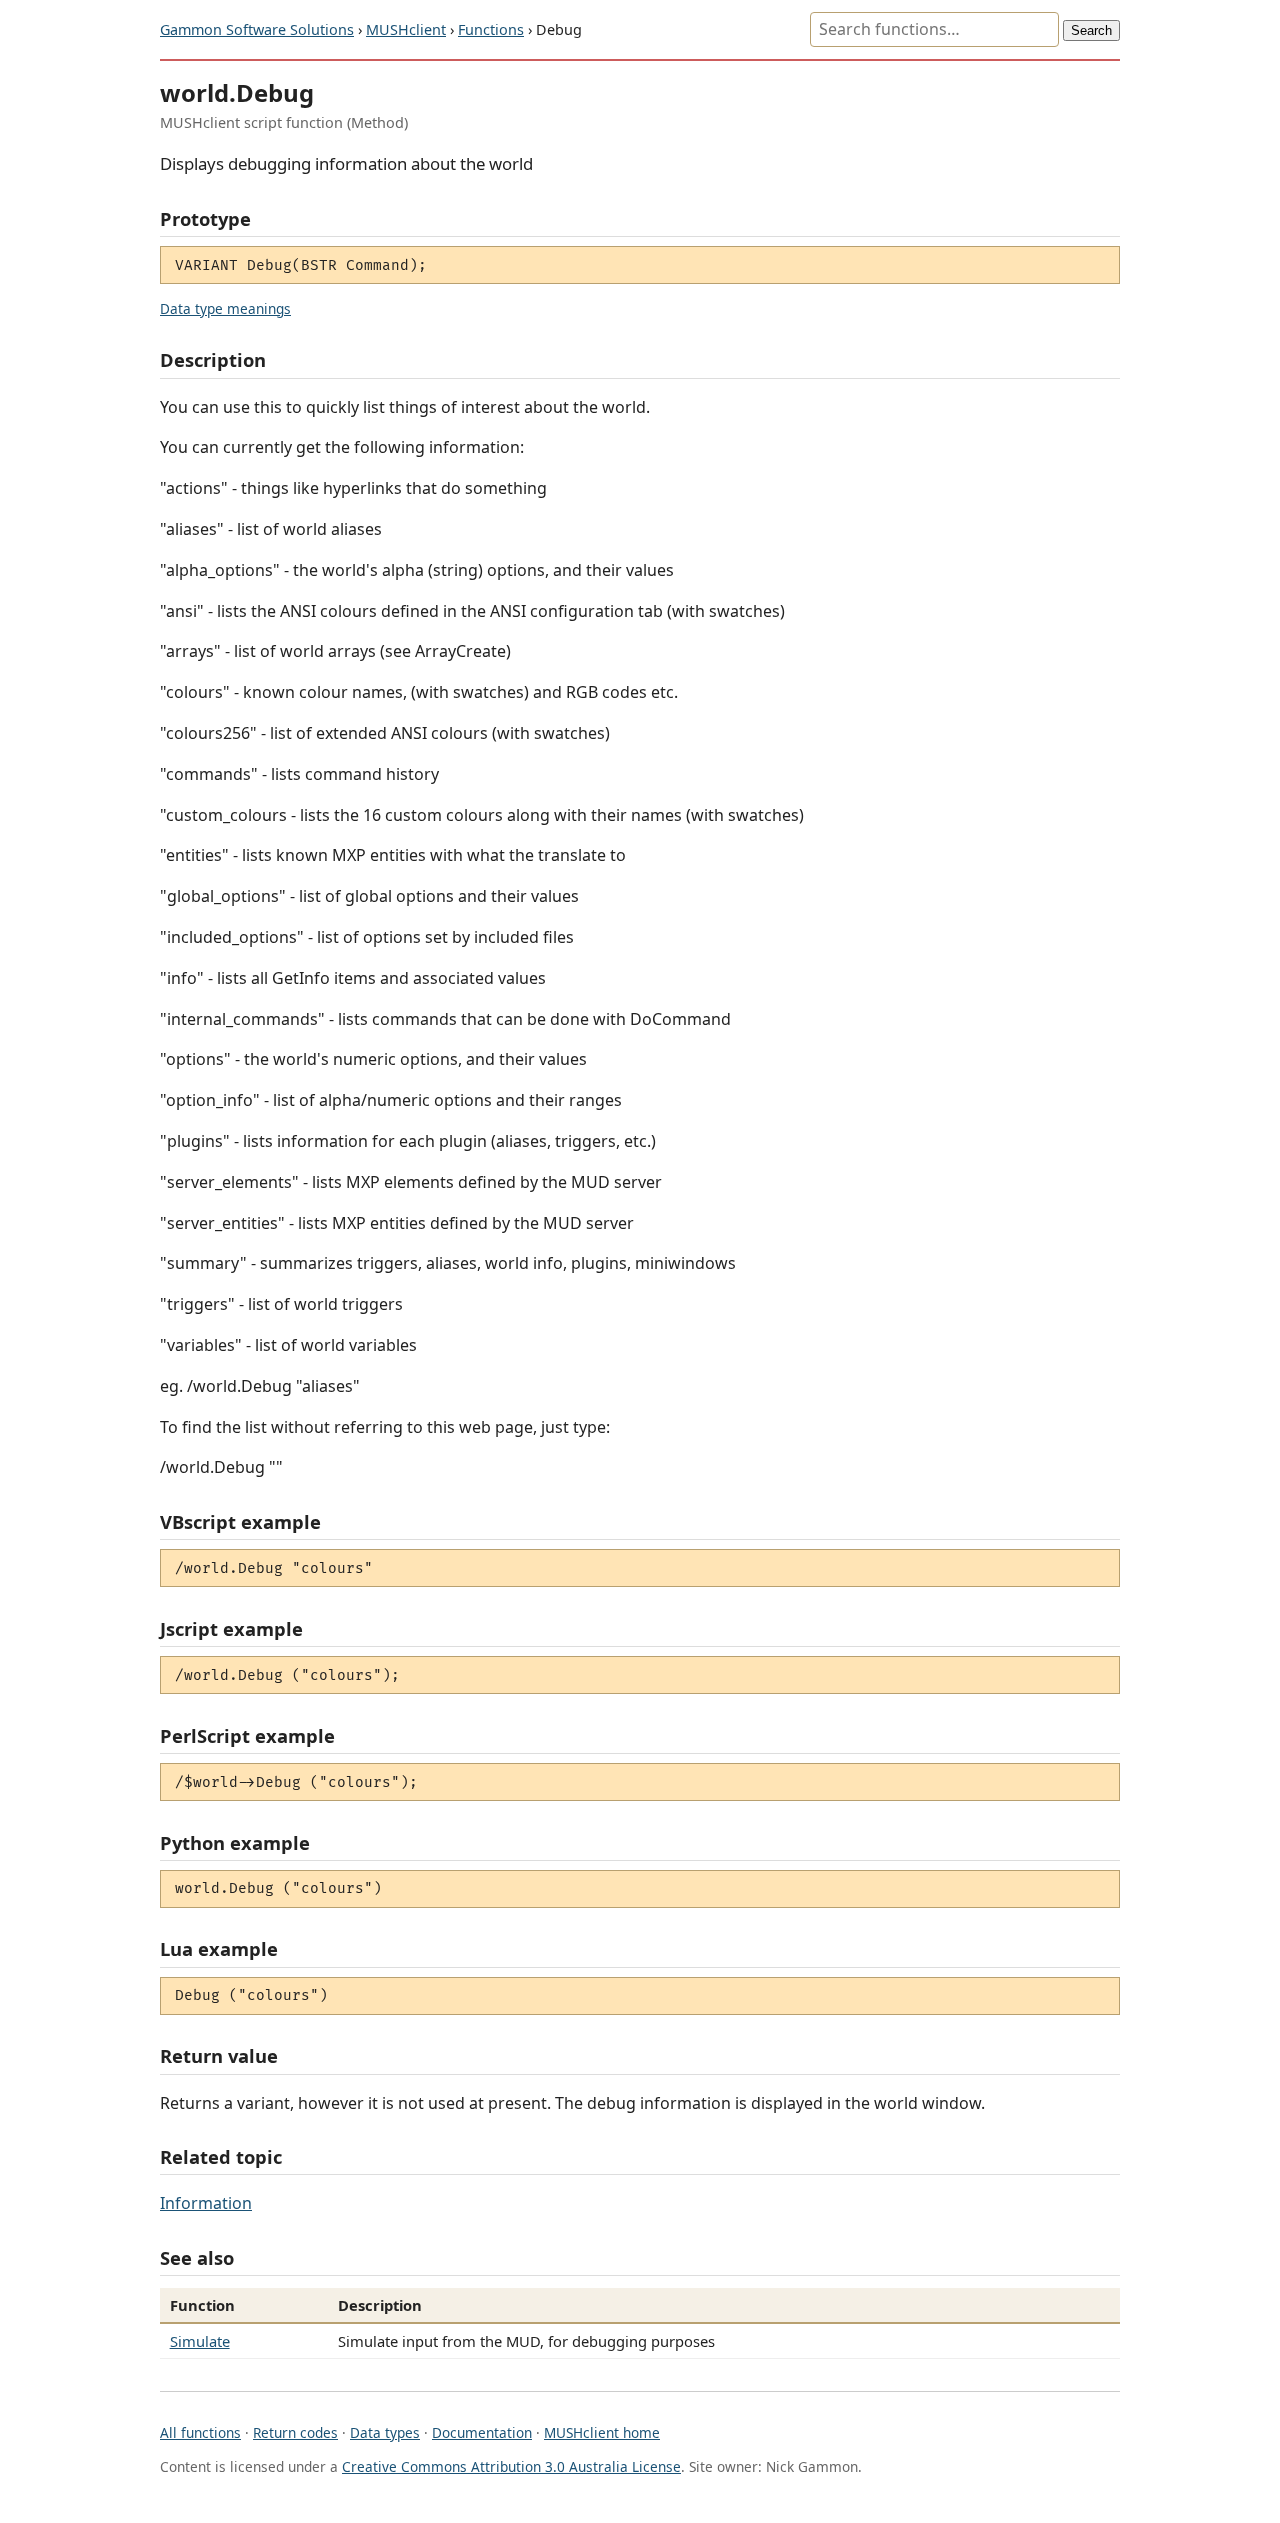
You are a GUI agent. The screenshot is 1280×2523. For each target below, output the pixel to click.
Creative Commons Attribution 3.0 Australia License (511, 2466)
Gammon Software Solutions (257, 29)
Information (206, 2203)
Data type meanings (225, 308)
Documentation (482, 2432)
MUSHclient (406, 29)
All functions (200, 2432)
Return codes (295, 2432)
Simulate (200, 2341)
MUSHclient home (602, 2432)
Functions (491, 29)
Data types (385, 2432)
